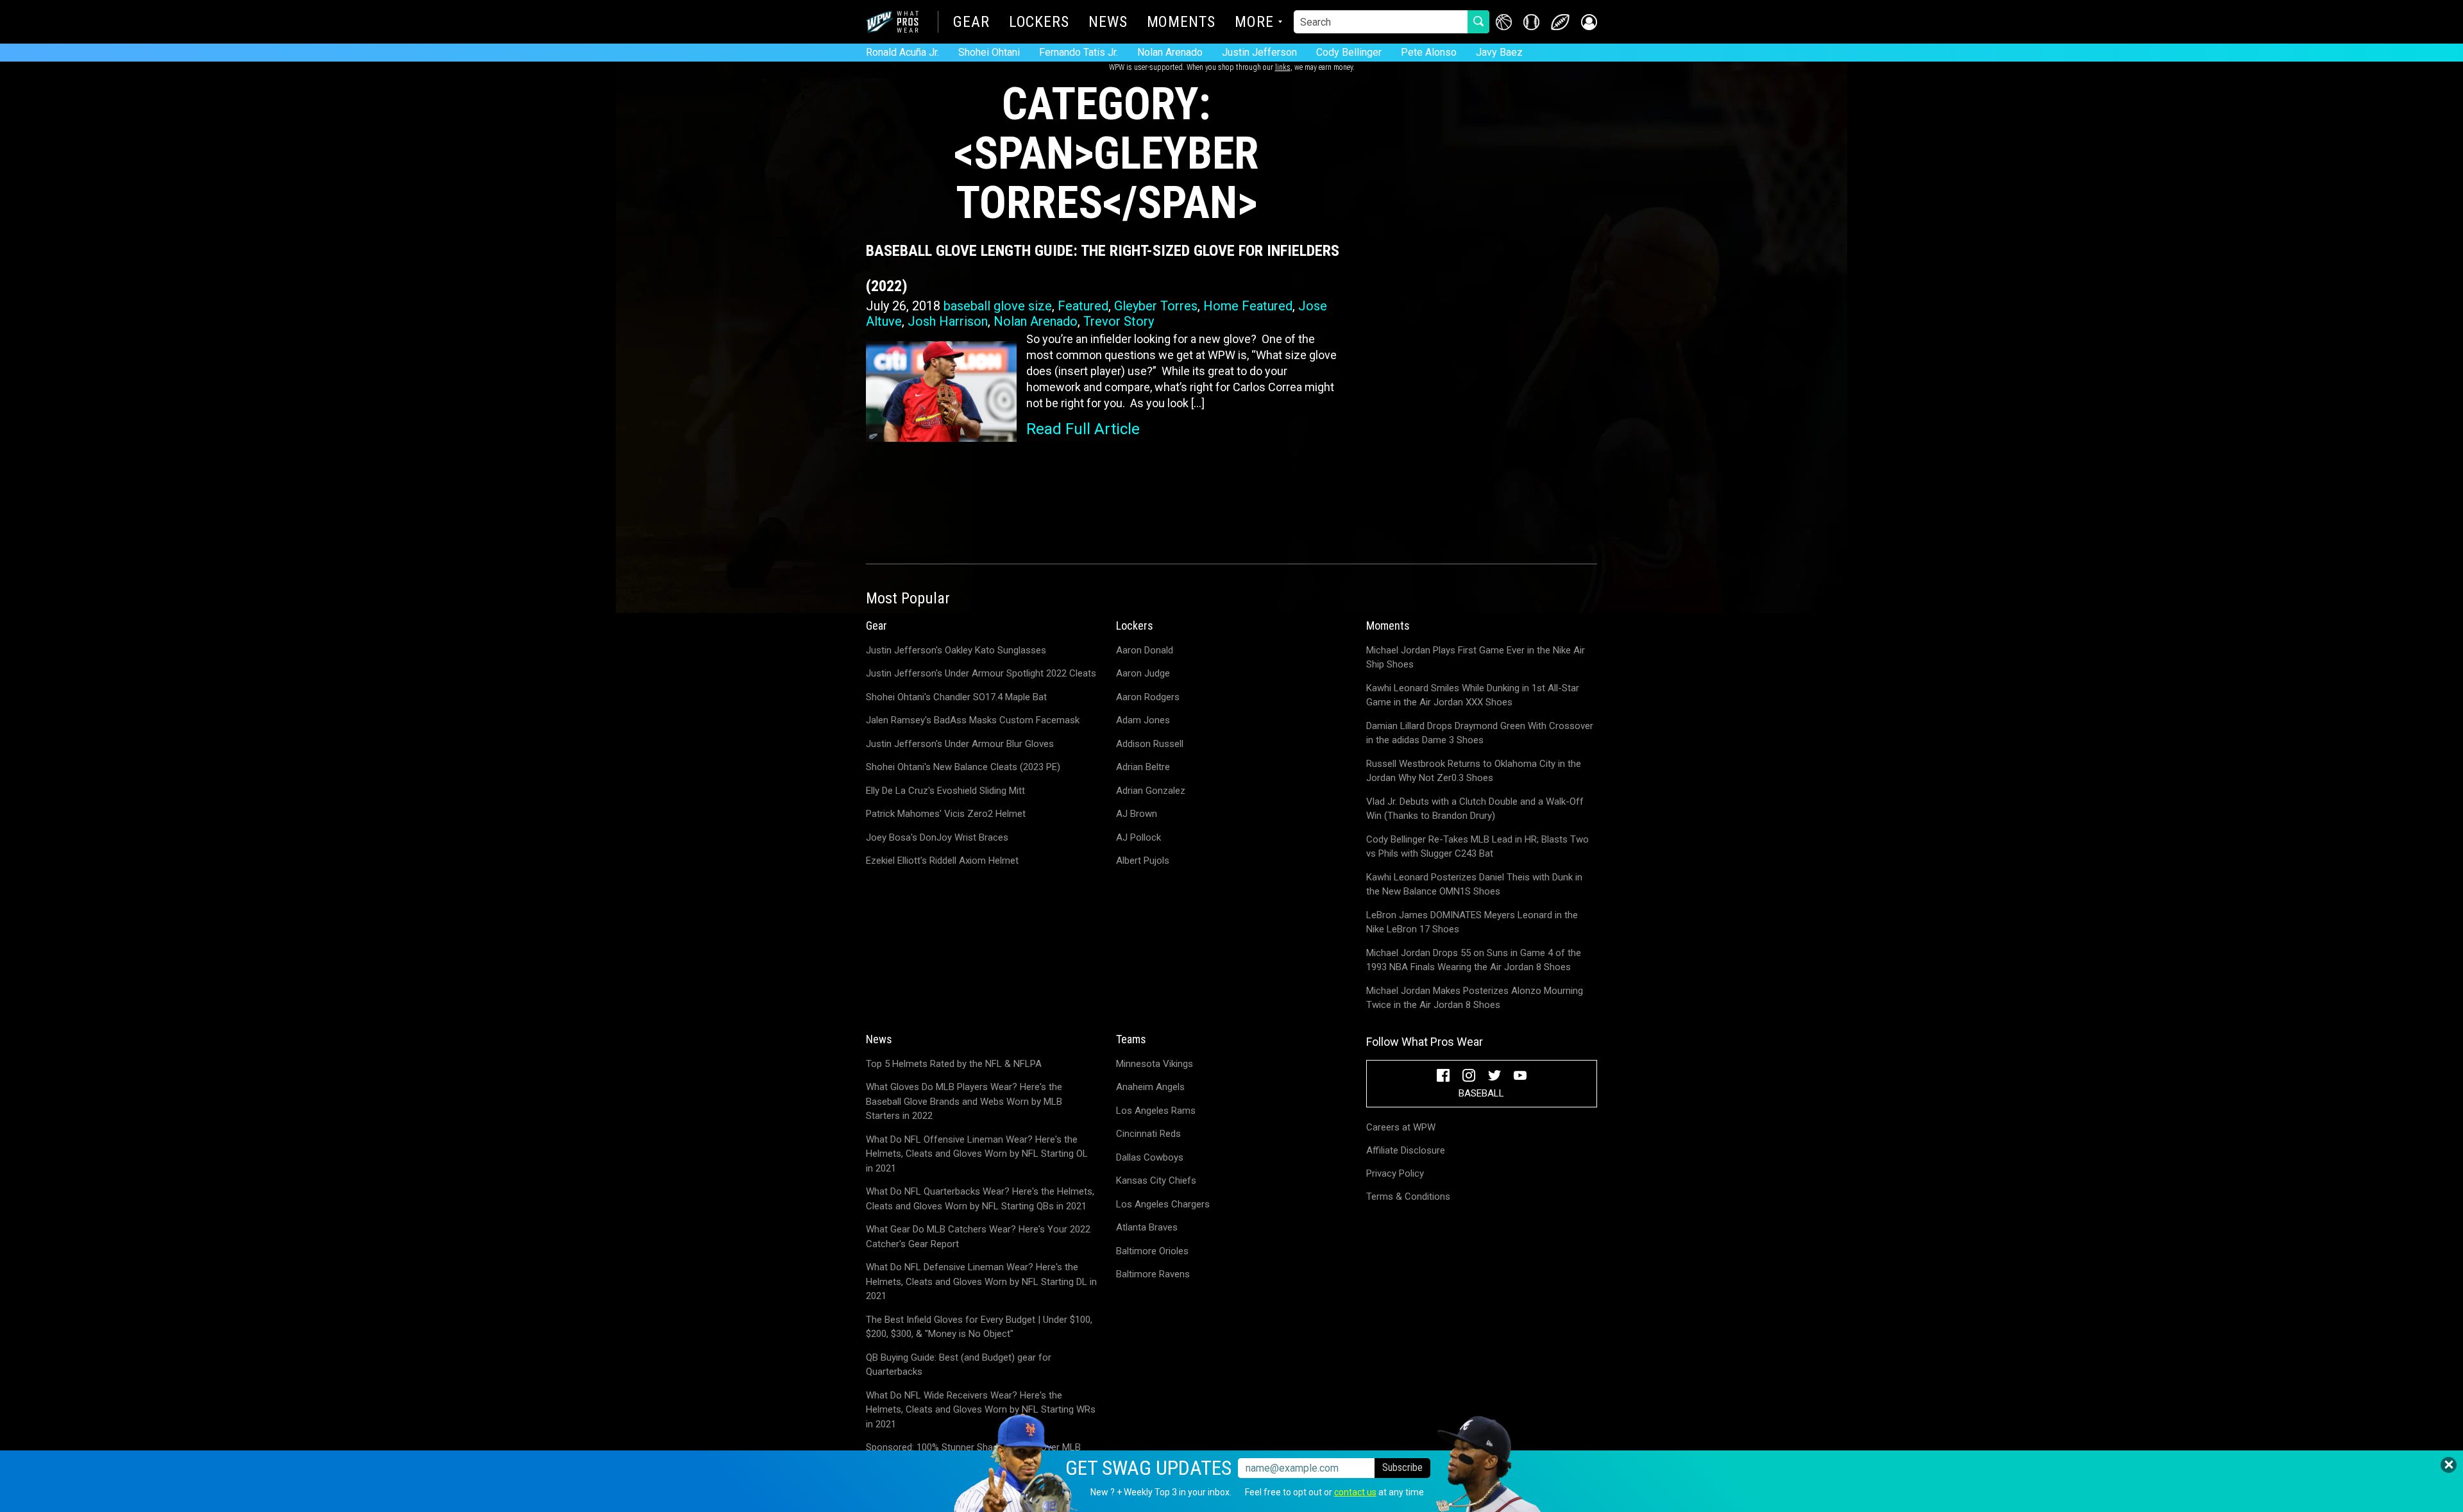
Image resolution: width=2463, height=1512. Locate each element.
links (1283, 67)
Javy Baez (1499, 52)
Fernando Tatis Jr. (1079, 52)
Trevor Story (1119, 321)
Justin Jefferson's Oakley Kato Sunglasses (956, 650)
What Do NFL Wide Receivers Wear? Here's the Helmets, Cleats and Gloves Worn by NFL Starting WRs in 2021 (981, 1410)
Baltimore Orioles (1152, 1251)
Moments (1181, 23)
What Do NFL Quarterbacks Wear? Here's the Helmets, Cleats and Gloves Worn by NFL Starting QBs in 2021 (980, 1199)
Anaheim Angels (1150, 1087)
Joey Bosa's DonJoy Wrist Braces (937, 837)
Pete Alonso (1429, 52)
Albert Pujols (1143, 861)
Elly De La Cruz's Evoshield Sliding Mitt (945, 791)
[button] (1589, 22)
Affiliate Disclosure (1406, 1150)
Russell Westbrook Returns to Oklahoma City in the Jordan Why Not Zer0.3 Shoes (1474, 771)
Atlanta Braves (1147, 1227)
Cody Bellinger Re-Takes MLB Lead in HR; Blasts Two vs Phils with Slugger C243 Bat (1477, 847)
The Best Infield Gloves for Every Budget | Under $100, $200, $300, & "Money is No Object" (979, 1327)
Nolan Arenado (1170, 52)
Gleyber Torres (1156, 306)
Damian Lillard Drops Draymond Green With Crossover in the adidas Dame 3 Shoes (1480, 733)
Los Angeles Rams (1156, 1111)
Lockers (1039, 23)
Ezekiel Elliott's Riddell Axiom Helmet (942, 861)
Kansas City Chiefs (1156, 1180)
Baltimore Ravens (1153, 1274)
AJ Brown (1137, 814)
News (1108, 23)
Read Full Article (1083, 429)
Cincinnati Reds (1148, 1134)
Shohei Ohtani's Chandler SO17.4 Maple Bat (956, 697)
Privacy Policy (1395, 1173)
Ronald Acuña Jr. (902, 52)
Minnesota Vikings (1155, 1064)
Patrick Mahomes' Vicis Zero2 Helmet (946, 814)
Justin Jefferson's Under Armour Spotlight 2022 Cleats (981, 673)
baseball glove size (998, 306)
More (1254, 23)
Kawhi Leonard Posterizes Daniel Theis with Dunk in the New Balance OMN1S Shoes (1474, 885)
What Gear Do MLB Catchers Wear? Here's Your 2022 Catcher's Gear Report (978, 1237)
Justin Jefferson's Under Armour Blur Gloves (960, 744)
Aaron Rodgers (1148, 697)
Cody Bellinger (1349, 52)
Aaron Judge (1143, 673)
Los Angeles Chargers (1163, 1204)
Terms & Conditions (1408, 1197)
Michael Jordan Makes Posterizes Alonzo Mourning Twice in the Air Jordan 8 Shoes (1475, 998)
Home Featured (1248, 306)
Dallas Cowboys (1150, 1157)
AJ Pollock (1138, 837)
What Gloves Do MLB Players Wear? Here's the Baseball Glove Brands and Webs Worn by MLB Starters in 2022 (964, 1101)
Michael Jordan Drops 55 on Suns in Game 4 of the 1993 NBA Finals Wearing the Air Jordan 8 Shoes (1474, 960)
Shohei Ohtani (989, 52)
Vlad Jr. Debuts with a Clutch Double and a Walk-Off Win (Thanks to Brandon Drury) (1475, 809)
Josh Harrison (948, 321)
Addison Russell (1150, 744)
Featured (1083, 306)
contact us (1355, 1492)
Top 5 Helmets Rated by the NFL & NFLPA (954, 1064)
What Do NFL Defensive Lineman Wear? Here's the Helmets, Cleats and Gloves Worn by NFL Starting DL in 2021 (981, 1281)
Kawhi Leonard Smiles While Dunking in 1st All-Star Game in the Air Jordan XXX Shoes (1473, 695)
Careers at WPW (1401, 1127)
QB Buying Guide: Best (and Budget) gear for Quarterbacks (959, 1365)
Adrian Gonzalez (1151, 791)
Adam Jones (1143, 720)
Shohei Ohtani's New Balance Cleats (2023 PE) (963, 767)
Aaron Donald (1145, 650)
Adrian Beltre (1143, 767)
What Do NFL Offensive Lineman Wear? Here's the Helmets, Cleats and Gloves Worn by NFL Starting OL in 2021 (977, 1154)
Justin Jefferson (1259, 52)
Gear (971, 23)
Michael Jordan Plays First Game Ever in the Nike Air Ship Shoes (1476, 658)
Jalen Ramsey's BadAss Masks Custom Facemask (973, 720)
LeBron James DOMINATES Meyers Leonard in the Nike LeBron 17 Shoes (1472, 922)
